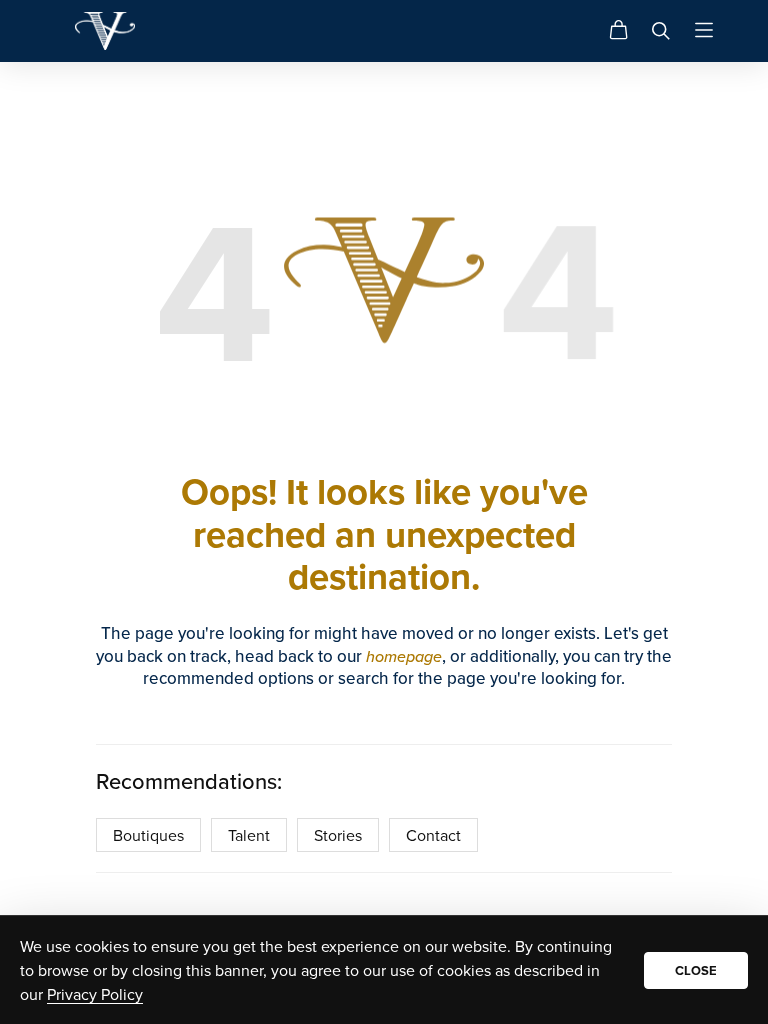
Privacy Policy (95, 994)
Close (696, 970)
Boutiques (148, 835)
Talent (249, 835)
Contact (433, 835)
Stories (338, 835)
